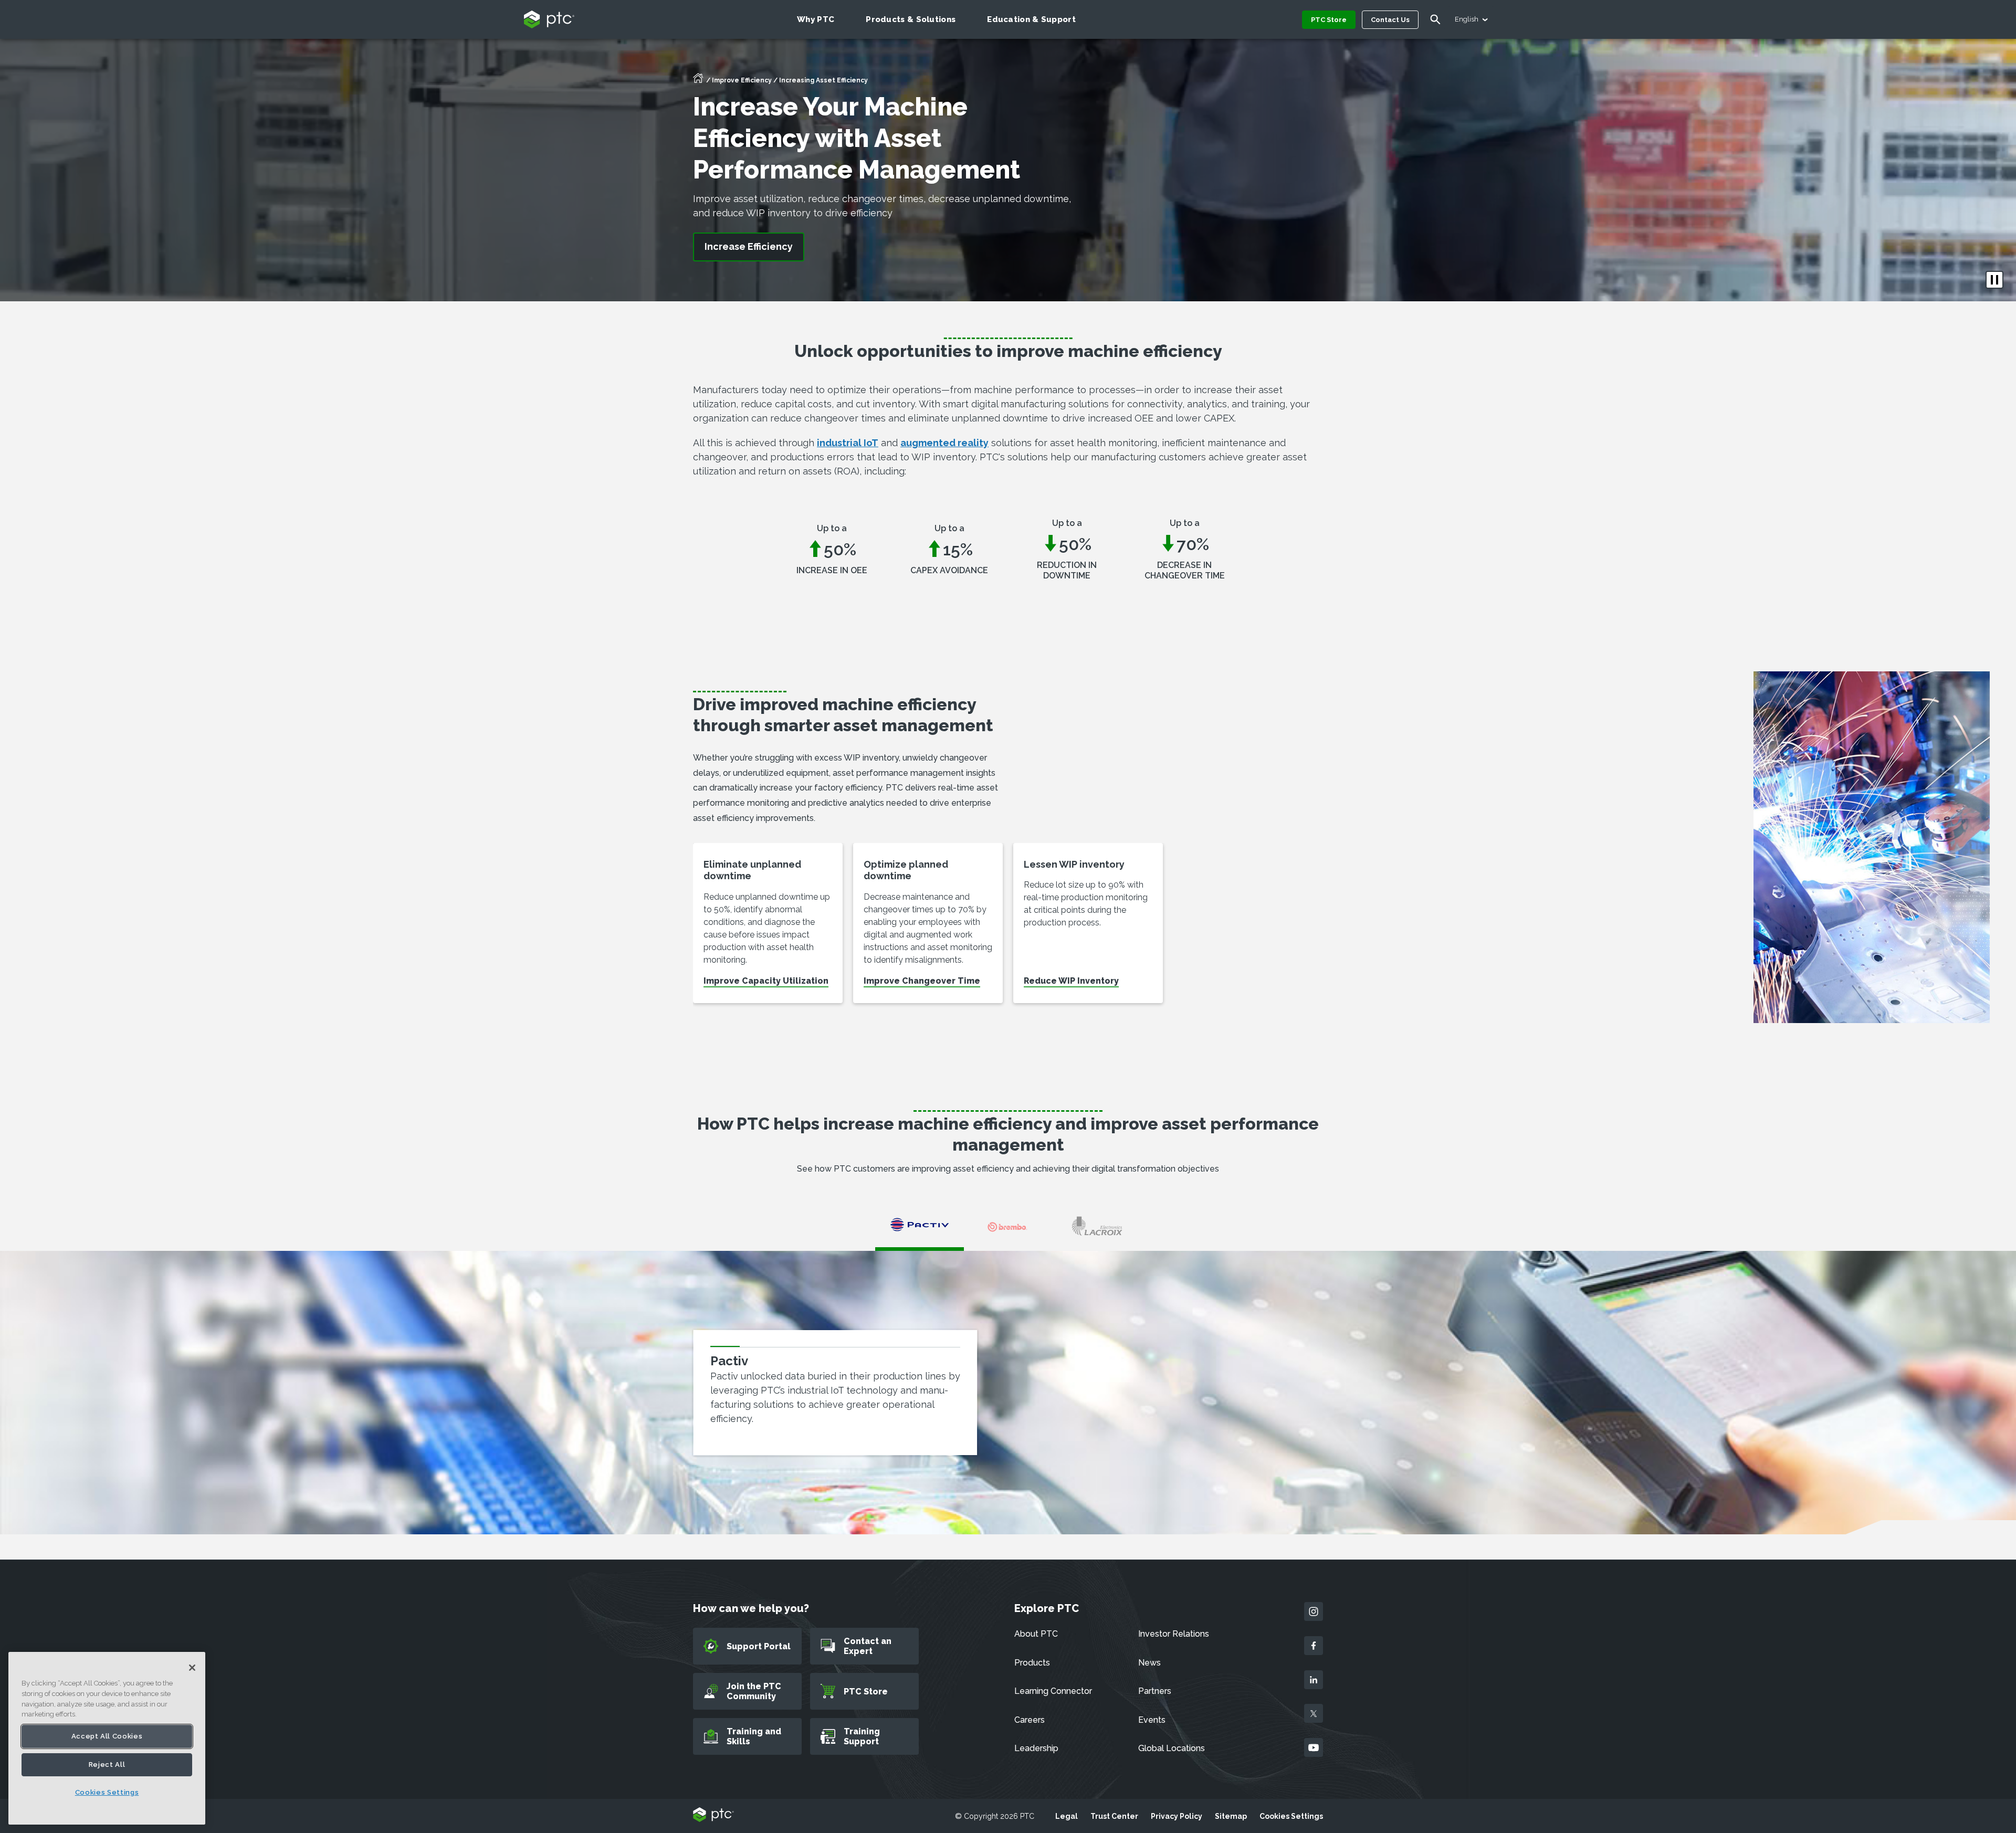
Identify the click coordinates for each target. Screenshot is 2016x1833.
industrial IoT (848, 443)
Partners (1155, 1691)
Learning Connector (1053, 1691)
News (1149, 1663)
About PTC (1036, 1634)
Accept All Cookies (107, 1736)
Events (1152, 1720)
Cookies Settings (1291, 1816)
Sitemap (1231, 1816)
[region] (107, 1738)
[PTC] (713, 1815)
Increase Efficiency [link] (749, 246)
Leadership (1036, 1748)
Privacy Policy (1177, 1816)
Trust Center (1114, 1816)
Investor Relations (1174, 1634)
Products (1032, 1663)
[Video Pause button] (1994, 280)
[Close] (192, 1668)
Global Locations (1172, 1748)
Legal (1067, 1816)
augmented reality (944, 443)
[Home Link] (698, 81)
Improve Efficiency (742, 80)
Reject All (107, 1764)
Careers (1030, 1720)
